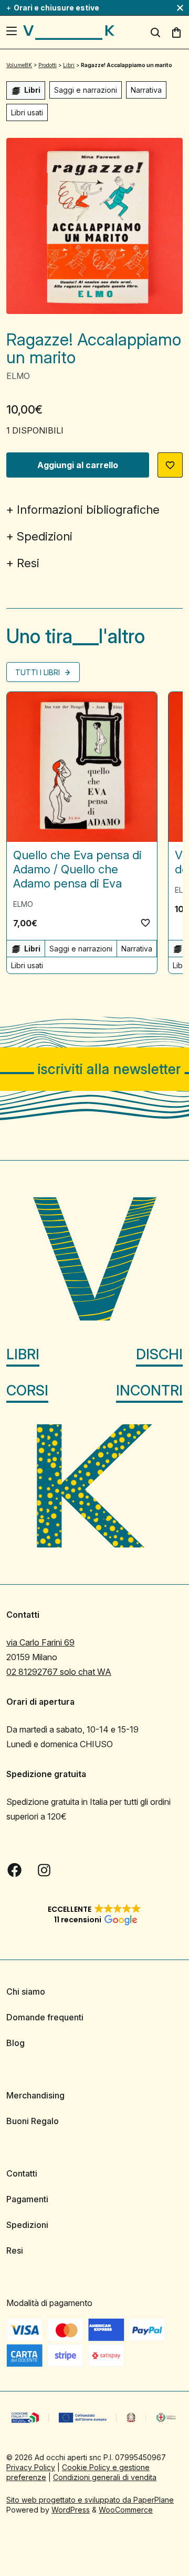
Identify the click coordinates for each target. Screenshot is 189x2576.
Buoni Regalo (33, 2121)
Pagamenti (27, 2199)
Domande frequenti (45, 2017)
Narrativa (146, 90)
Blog (15, 2043)
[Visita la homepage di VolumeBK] (69, 33)
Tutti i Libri (39, 672)
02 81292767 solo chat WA (59, 1672)
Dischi (159, 1354)
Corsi (27, 1390)
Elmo (18, 376)
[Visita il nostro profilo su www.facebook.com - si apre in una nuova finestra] (15, 1870)
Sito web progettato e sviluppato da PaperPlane (90, 2500)
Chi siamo (26, 1991)
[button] (170, 465)
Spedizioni (45, 536)
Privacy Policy (31, 2467)
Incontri (149, 1390)
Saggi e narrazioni (86, 90)
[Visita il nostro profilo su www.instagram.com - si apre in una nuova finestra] (44, 1870)
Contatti (22, 2173)
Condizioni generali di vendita (105, 2477)
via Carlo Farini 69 (40, 1642)
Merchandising (35, 2095)
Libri (23, 1354)
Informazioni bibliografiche (88, 510)
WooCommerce (126, 2510)
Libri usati (27, 112)
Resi (28, 563)
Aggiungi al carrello (78, 465)
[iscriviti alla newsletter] (94, 1069)
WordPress (71, 2510)
